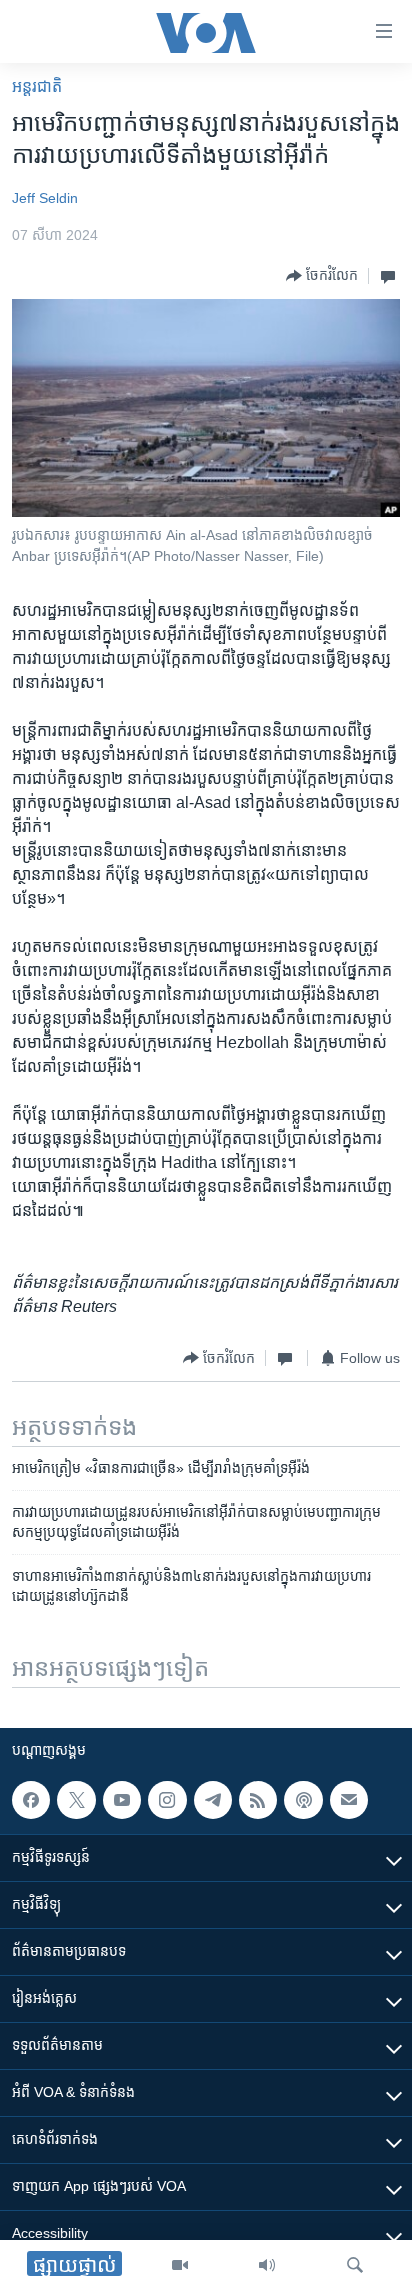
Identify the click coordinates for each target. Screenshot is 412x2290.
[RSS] (258, 1800)
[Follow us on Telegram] (213, 1800)
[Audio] (267, 2265)
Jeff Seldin (45, 198)
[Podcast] (303, 1800)
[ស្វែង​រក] (355, 2265)
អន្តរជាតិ (37, 86)
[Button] (322, 276)
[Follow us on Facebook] (31, 1800)
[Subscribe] (349, 1800)
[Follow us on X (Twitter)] (76, 1800)
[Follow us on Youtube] (122, 1800)
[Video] (180, 2265)
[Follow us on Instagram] (167, 1800)
